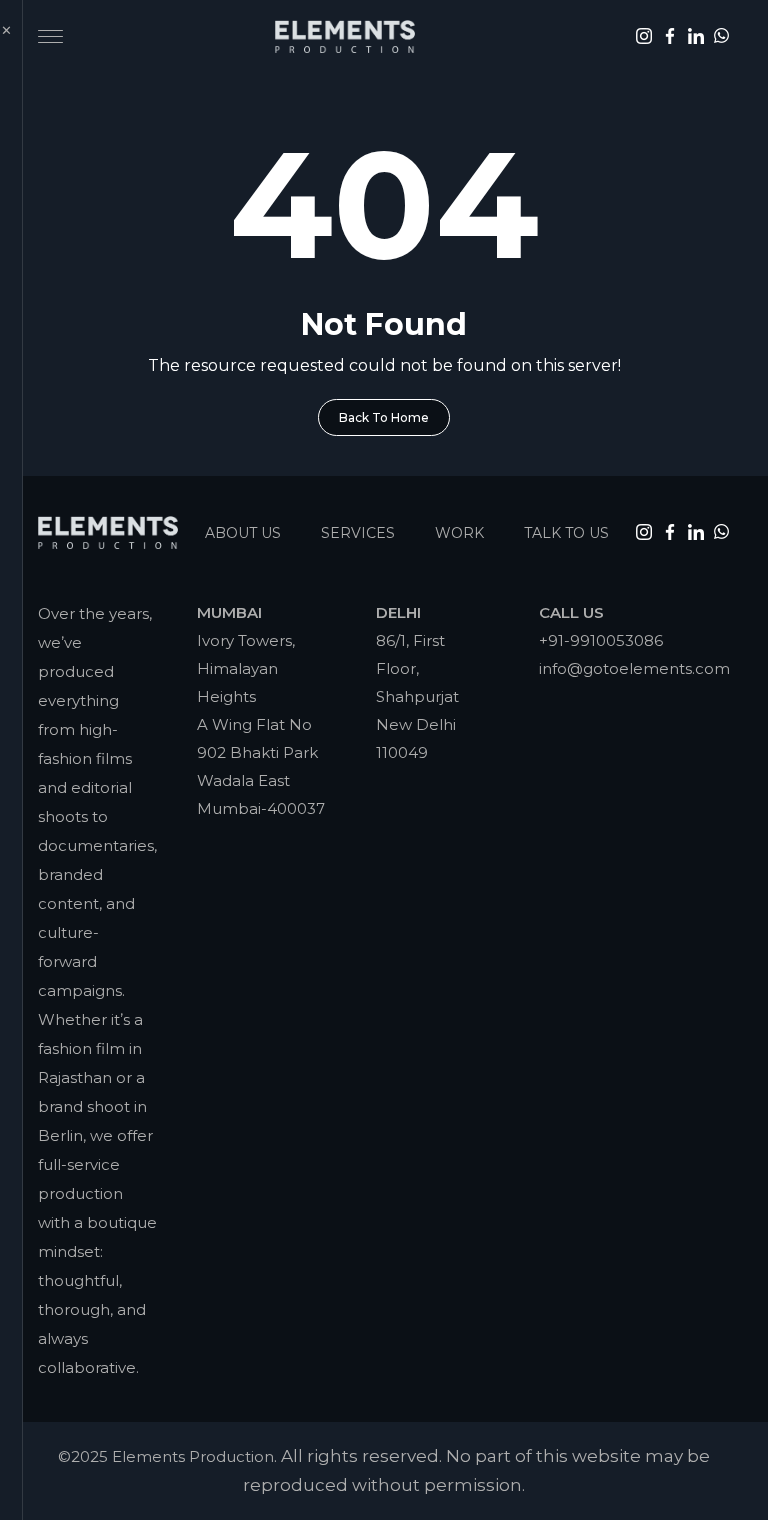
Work (459, 533)
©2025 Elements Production (166, 1456)
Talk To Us (566, 533)
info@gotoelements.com (634, 668)
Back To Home (384, 417)
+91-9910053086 (601, 640)
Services (358, 533)
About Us (243, 533)
